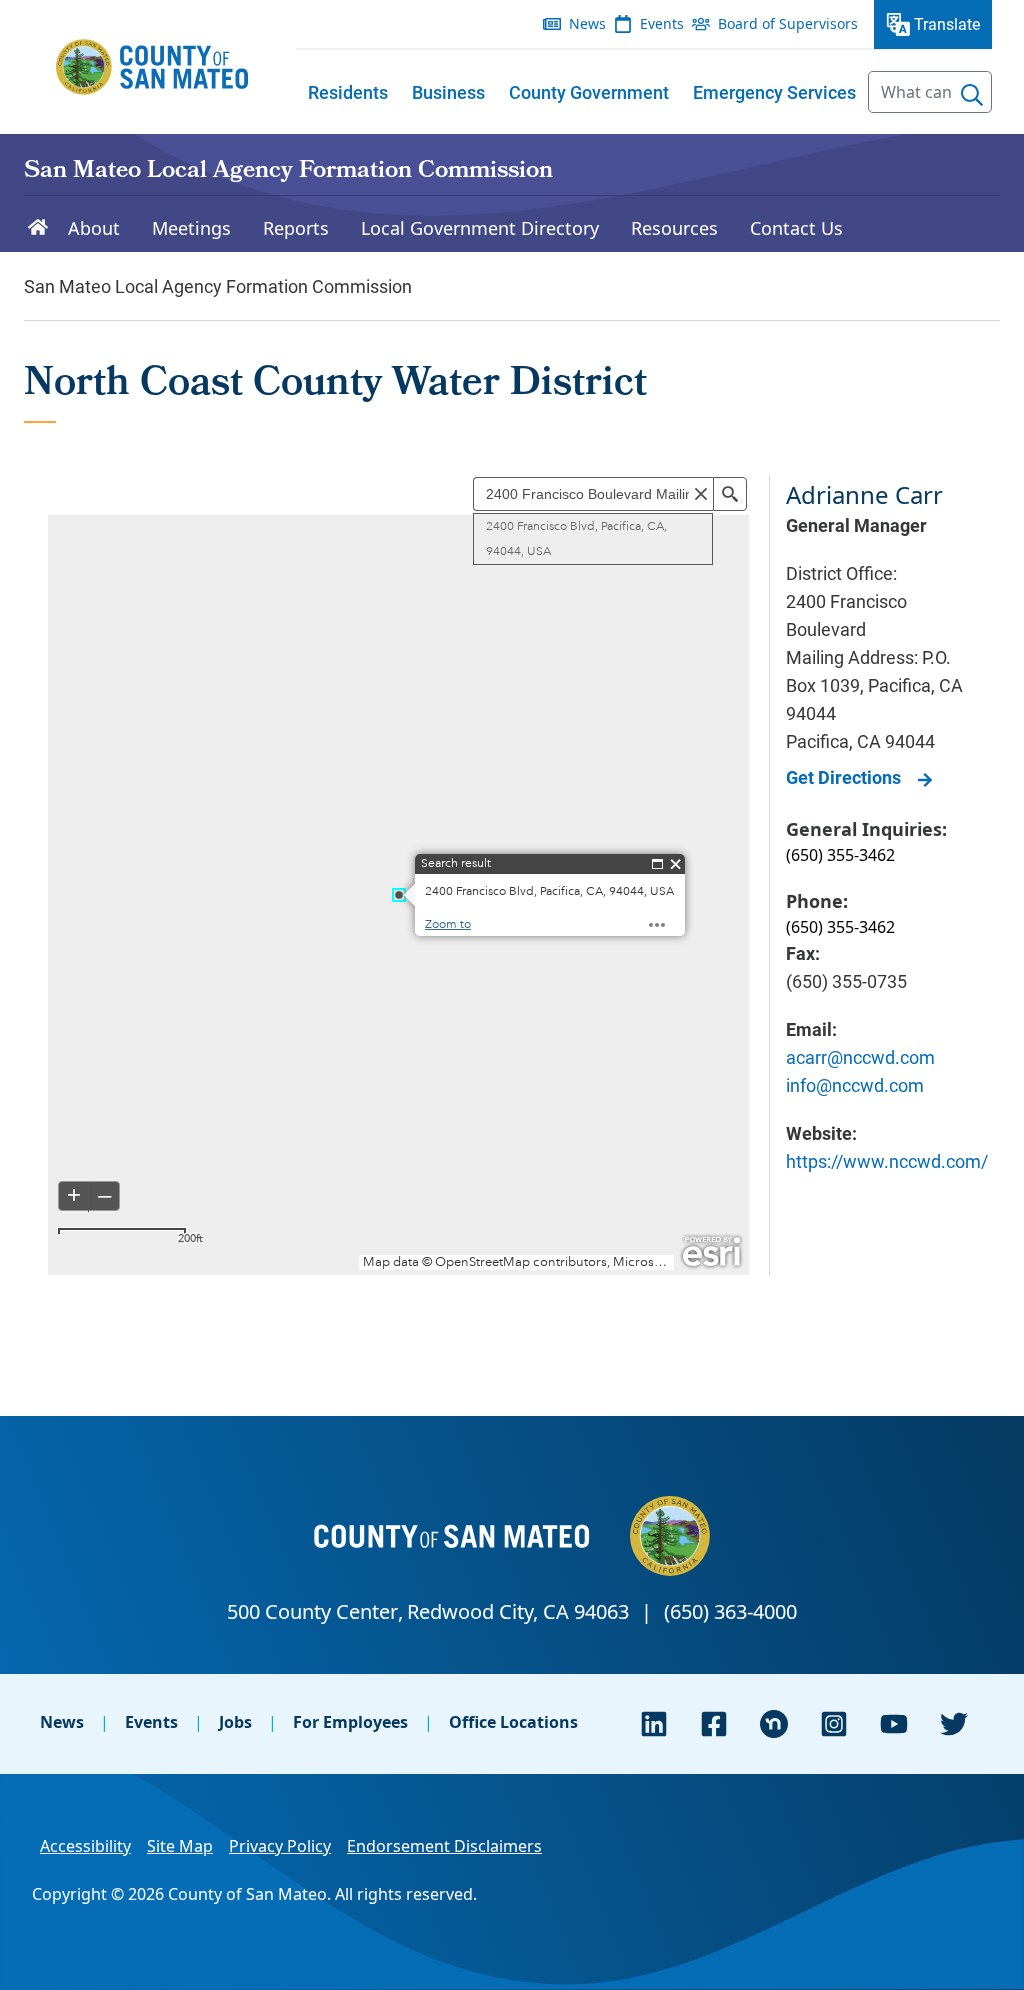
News (62, 1722)
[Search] (972, 95)
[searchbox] (930, 92)
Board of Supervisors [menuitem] (788, 23)
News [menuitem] (587, 23)
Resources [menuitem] (674, 228)
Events (151, 1722)
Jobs (235, 1722)
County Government (589, 92)
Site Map (180, 1846)
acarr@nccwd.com (860, 1057)
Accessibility (85, 1846)
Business (448, 92)
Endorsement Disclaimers (444, 1846)
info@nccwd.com (855, 1085)
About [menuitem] (94, 228)
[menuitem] (348, 92)
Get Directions (843, 777)
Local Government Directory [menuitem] (480, 228)
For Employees (350, 1722)
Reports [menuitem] (296, 228)
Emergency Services (774, 92)
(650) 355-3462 (840, 855)
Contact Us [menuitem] (796, 228)
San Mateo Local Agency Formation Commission (288, 172)
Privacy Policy (280, 1846)
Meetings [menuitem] (191, 228)
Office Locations (513, 1722)
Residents (348, 92)
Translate (947, 23)
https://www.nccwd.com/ (887, 1161)
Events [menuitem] (662, 23)
